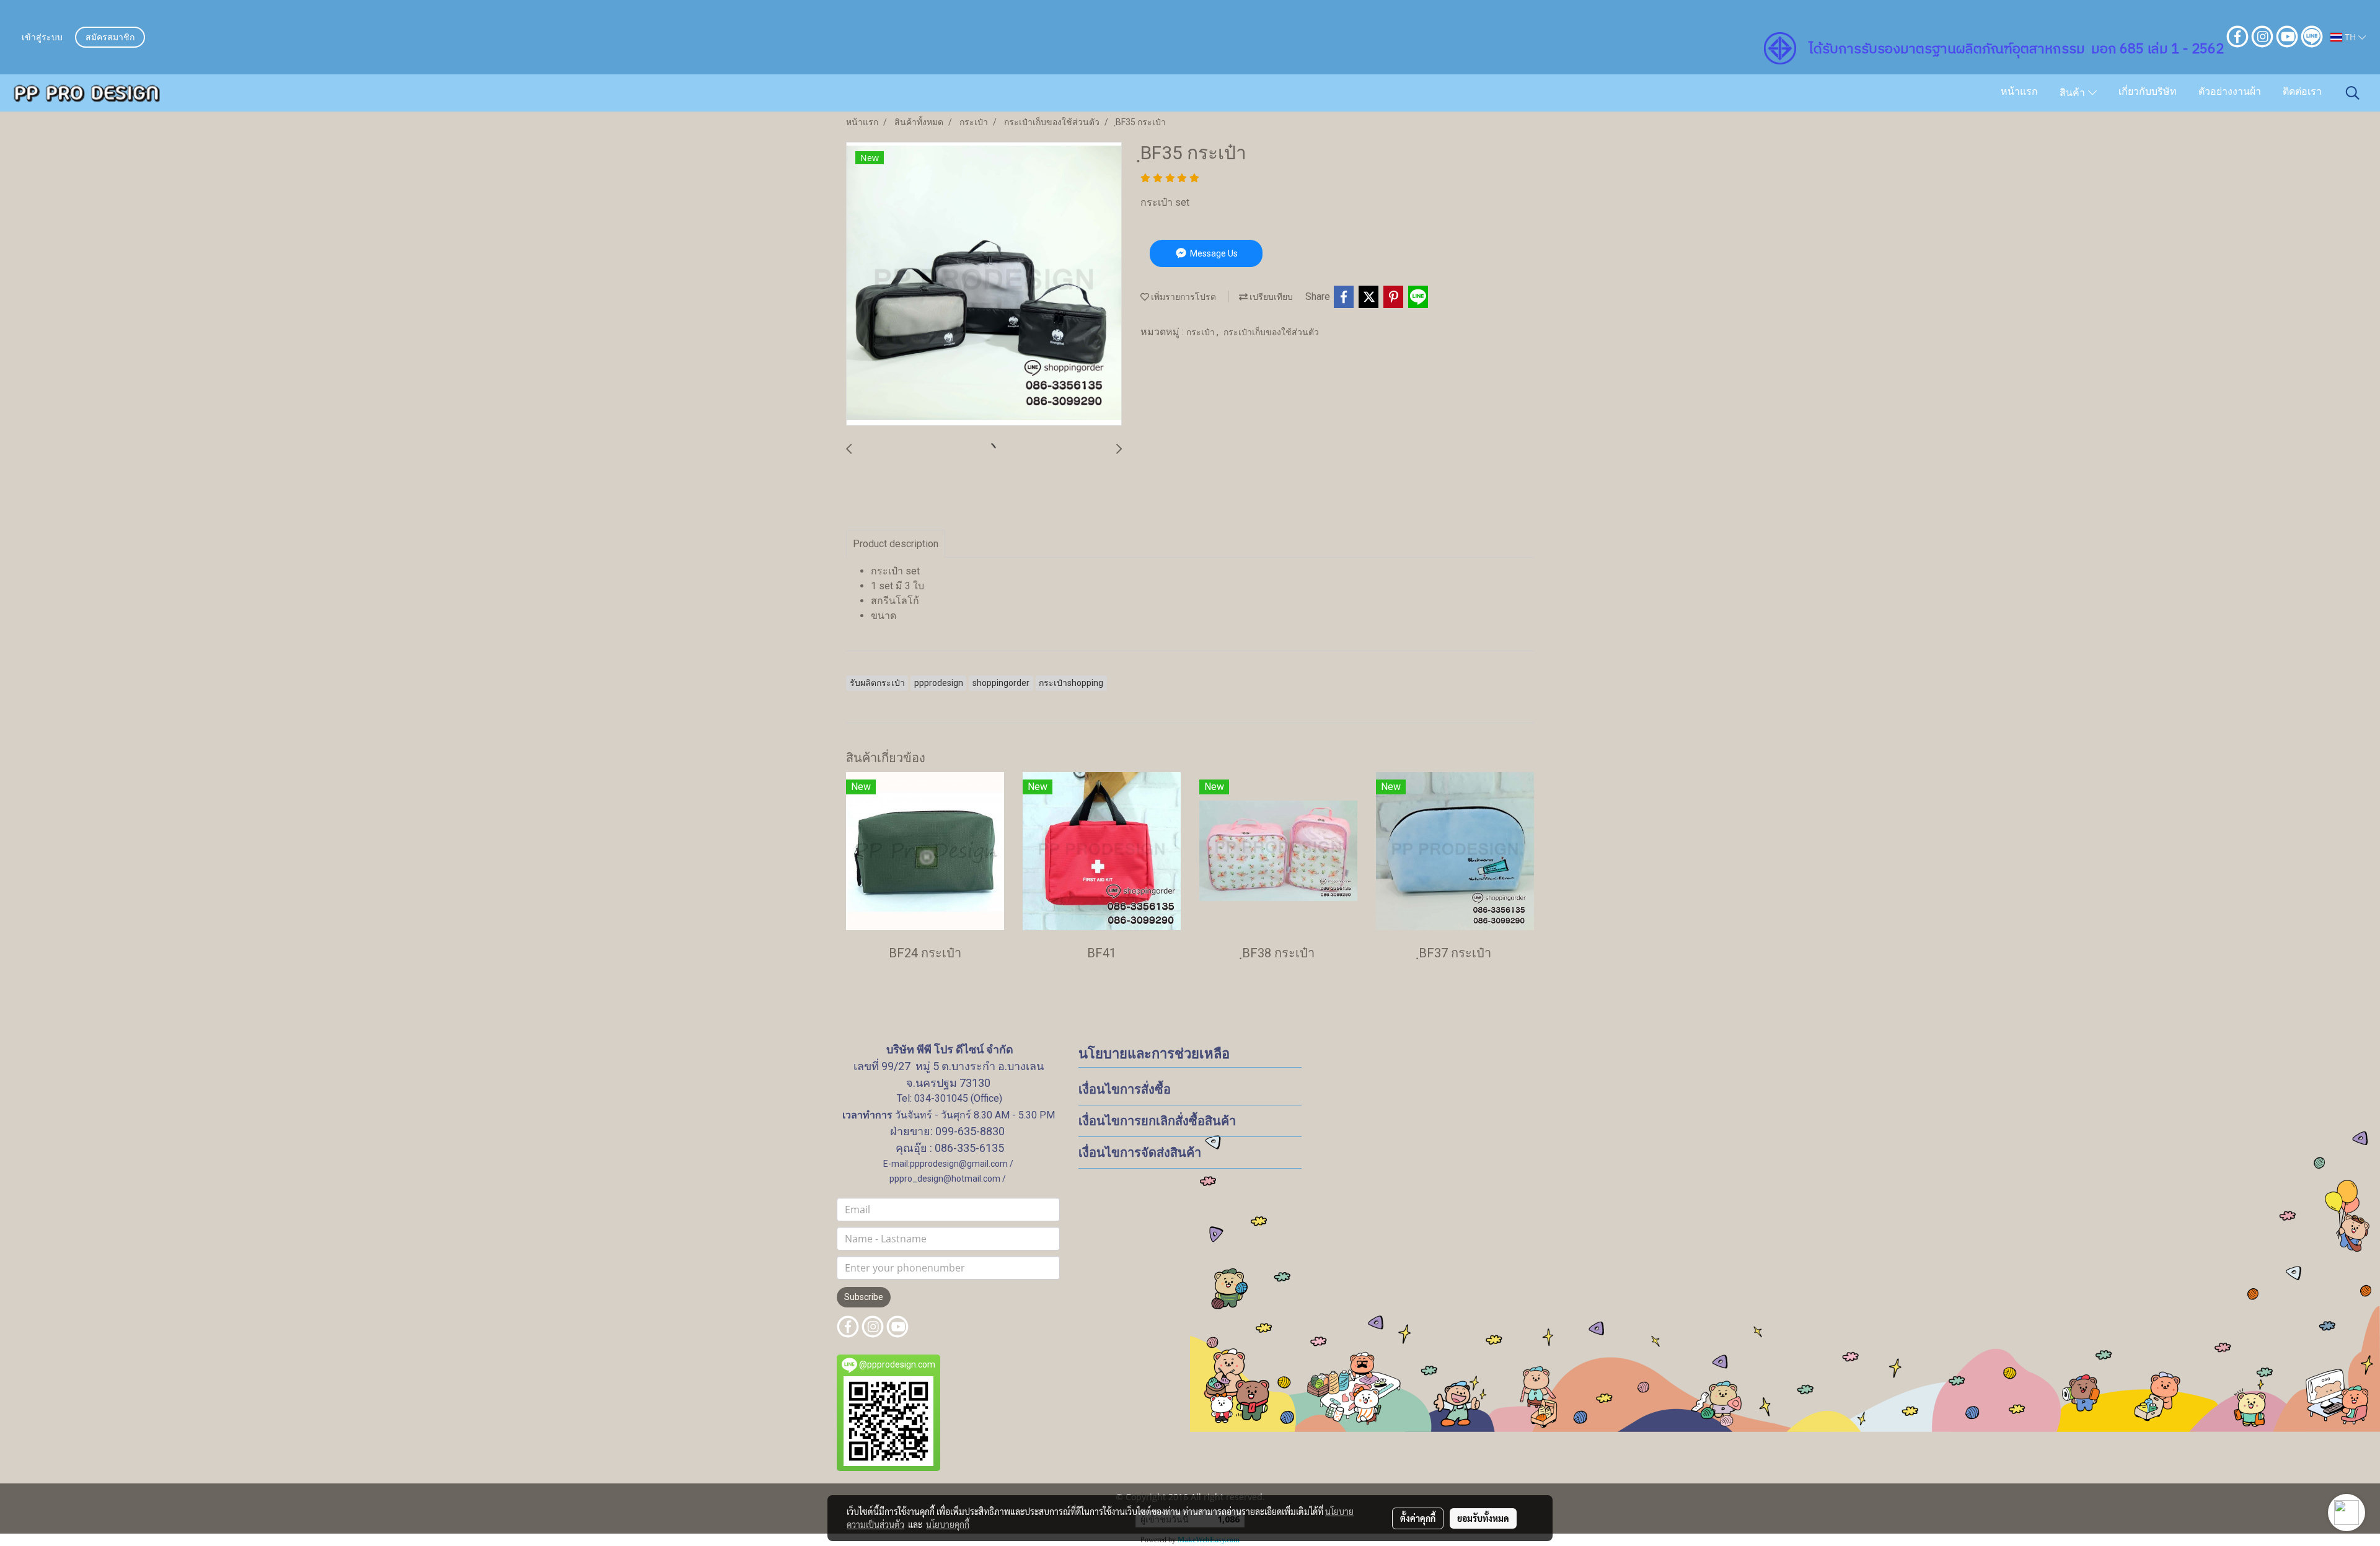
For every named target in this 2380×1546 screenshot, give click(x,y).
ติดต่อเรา (2302, 92)
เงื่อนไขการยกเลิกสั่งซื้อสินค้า (1157, 1121)
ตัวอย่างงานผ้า (2230, 92)
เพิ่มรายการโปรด (1183, 297)
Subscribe (864, 1297)
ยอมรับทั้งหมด (1483, 1518)
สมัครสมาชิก (110, 38)
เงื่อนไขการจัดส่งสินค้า (1140, 1153)
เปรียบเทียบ (1270, 297)
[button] (2353, 93)
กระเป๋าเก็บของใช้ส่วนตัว (1271, 332)
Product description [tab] (896, 544)
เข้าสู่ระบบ (42, 38)
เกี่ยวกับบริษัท (2148, 92)
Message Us (1213, 253)
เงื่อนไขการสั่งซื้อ (1125, 1089)
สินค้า (2074, 94)
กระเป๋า (1201, 332)
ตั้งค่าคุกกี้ (1418, 1518)
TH (2350, 37)
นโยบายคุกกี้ (948, 1524)
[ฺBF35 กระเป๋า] (984, 284)
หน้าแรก (2019, 92)
